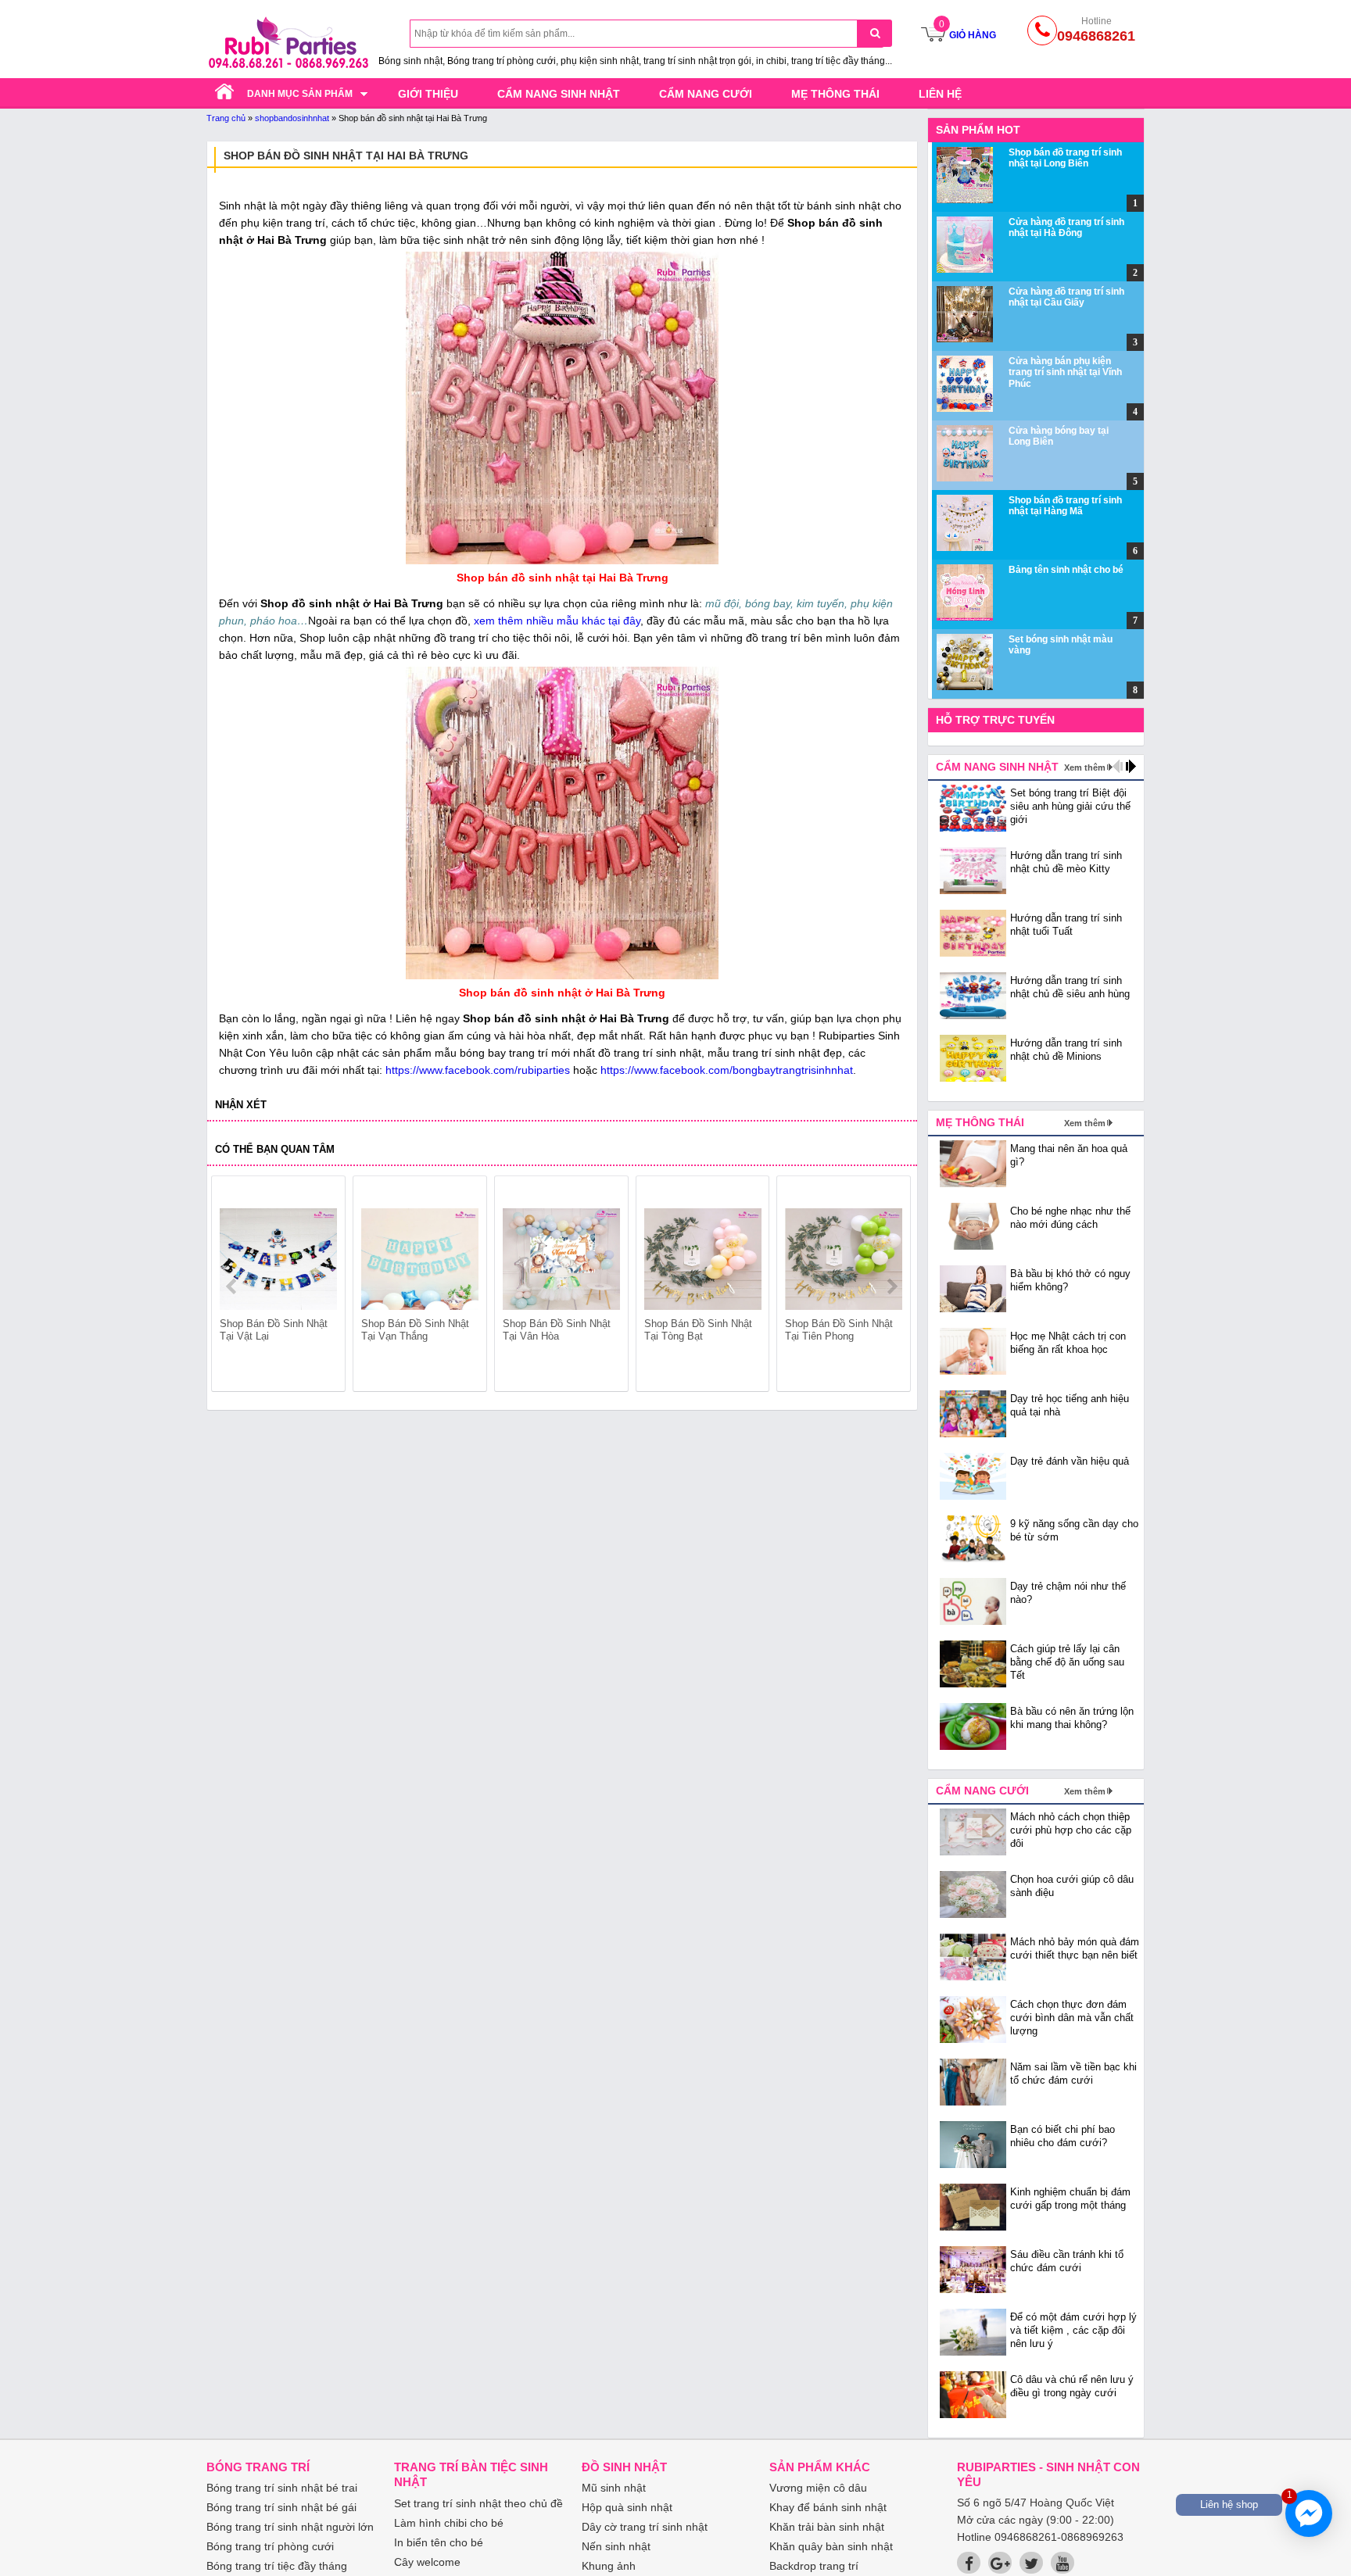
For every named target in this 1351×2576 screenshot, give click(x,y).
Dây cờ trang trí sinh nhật (645, 2527)
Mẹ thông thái (835, 94)
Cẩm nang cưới (706, 94)
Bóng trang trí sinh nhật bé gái (281, 2507)
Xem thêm (1085, 767)
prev (233, 1286)
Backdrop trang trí (814, 2566)
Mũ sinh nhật (614, 2488)
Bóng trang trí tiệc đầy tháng (277, 2566)
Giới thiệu (428, 94)
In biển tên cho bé (439, 2542)
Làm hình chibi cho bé (449, 2523)
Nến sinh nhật (616, 2546)
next (892, 1286)
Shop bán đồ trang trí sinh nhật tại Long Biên (1065, 158)
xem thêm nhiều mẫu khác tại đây (557, 621)
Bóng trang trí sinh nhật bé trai (282, 2488)
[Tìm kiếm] (874, 33)
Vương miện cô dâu (818, 2488)
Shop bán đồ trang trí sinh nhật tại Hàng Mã (1065, 506)
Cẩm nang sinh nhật (559, 94)
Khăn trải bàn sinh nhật (827, 2527)
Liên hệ (940, 94)
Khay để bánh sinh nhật (828, 2507)
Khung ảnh (609, 2566)
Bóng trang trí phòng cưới (270, 2546)
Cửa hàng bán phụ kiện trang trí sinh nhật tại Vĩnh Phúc (1065, 372)
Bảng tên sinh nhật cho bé (1066, 570)
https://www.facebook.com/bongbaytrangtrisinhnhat (727, 1070)
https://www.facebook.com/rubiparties (478, 1070)
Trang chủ (226, 118)
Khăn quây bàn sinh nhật (831, 2546)
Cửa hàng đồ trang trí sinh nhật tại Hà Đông (1066, 227)
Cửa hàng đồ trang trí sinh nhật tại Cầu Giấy (1066, 297)
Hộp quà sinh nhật (627, 2507)
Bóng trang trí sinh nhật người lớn (290, 2527)
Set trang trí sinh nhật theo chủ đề (478, 2503)
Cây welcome (427, 2562)
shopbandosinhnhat (292, 118)
